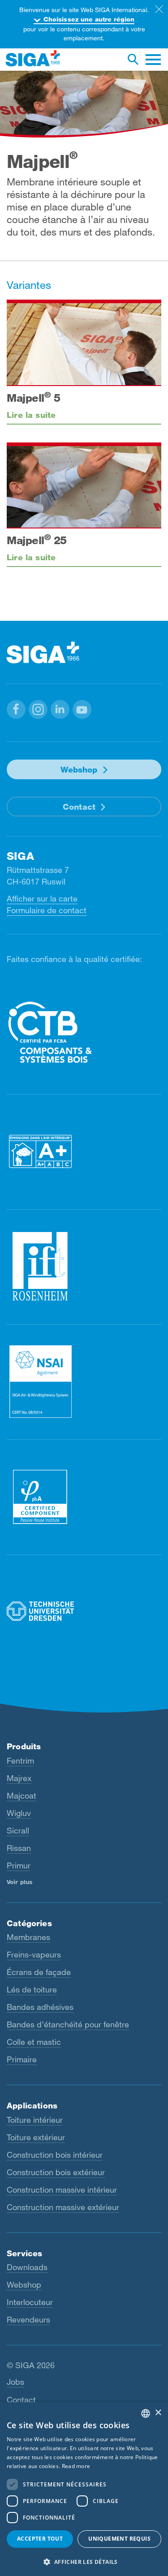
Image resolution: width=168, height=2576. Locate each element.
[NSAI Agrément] (84, 1381)
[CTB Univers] (84, 1032)
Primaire (22, 2059)
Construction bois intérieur (55, 2155)
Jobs (15, 2382)
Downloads (27, 2267)
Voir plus (19, 1882)
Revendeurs (28, 2319)
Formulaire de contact (47, 910)
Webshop (79, 769)
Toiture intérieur (35, 2120)
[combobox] (146, 2413)
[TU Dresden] (84, 1612)
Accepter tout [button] (40, 2539)
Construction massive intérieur (62, 2190)
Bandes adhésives (40, 2007)
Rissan (19, 1848)
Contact (79, 807)
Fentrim (20, 1760)
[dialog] (84, 2489)
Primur (19, 1865)
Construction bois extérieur (56, 2172)
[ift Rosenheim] (84, 1266)
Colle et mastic (34, 2042)
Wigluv (19, 1813)
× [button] (158, 2413)
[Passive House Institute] (84, 1496)
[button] (16, 709)
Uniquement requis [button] (119, 2539)
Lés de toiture (32, 1989)
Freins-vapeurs (34, 1954)
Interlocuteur (30, 2302)
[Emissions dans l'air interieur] (84, 1151)
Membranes (28, 1937)
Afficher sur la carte (42, 898)
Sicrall (18, 1830)
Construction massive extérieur (63, 2207)
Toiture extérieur (36, 2137)
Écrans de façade (39, 1972)
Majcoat (22, 1795)
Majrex (19, 1778)
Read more (76, 2466)
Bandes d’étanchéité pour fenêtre (68, 2024)
